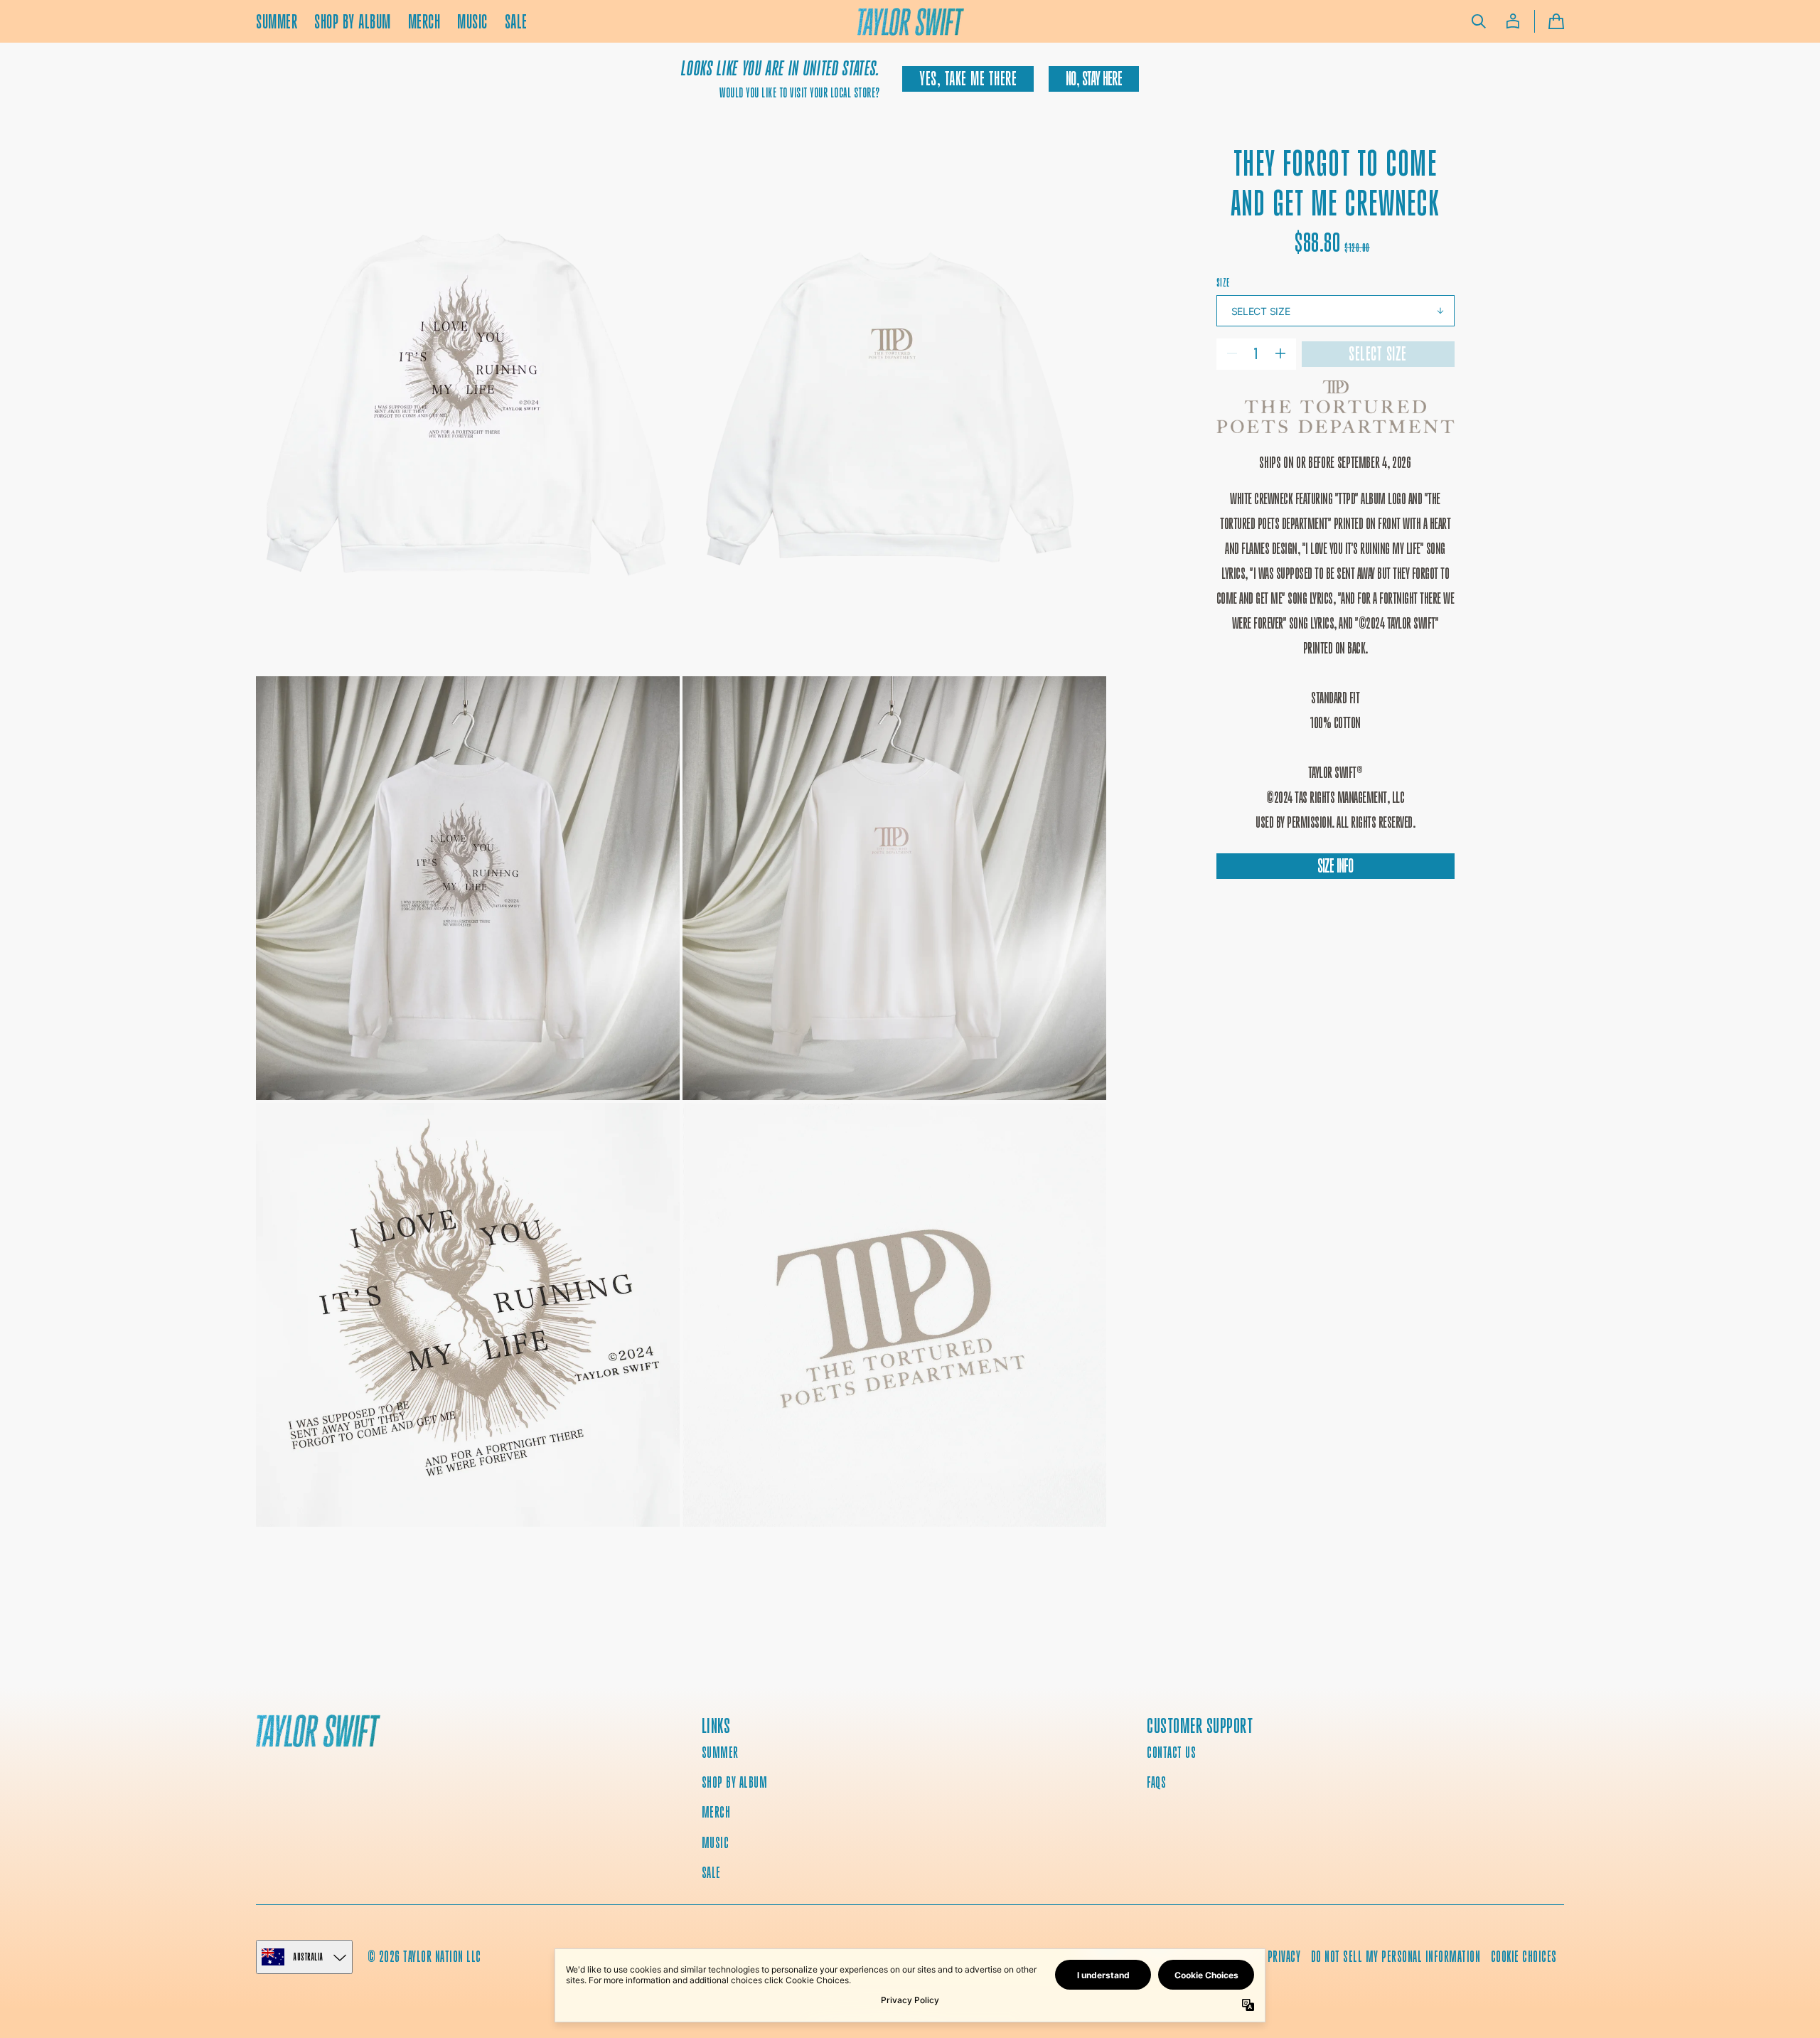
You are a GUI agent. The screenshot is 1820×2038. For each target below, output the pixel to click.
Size (1223, 283)
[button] (1479, 21)
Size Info (1335, 866)
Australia (309, 1957)
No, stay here (1093, 79)
